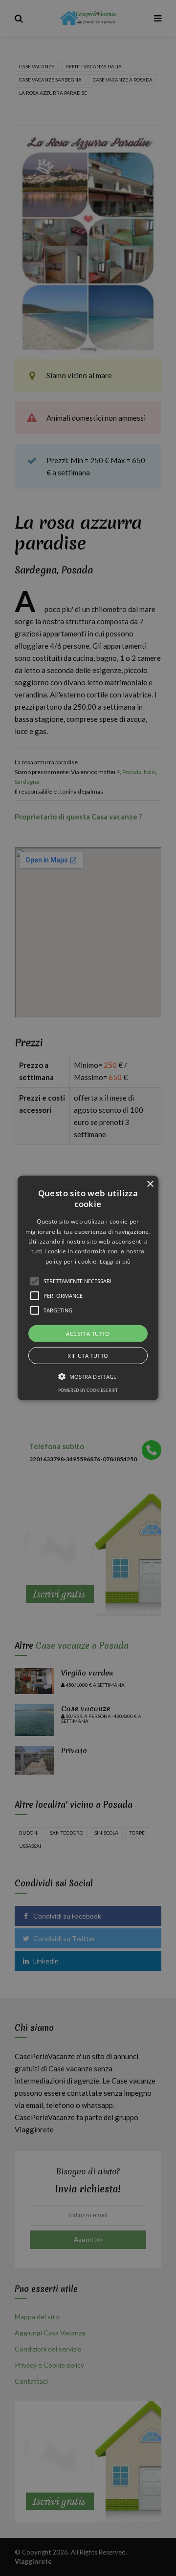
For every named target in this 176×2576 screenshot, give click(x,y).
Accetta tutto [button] (88, 1334)
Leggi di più (115, 1261)
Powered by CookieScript (88, 1390)
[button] (88, 1288)
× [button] (150, 1184)
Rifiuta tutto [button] (88, 1356)
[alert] (88, 1288)
